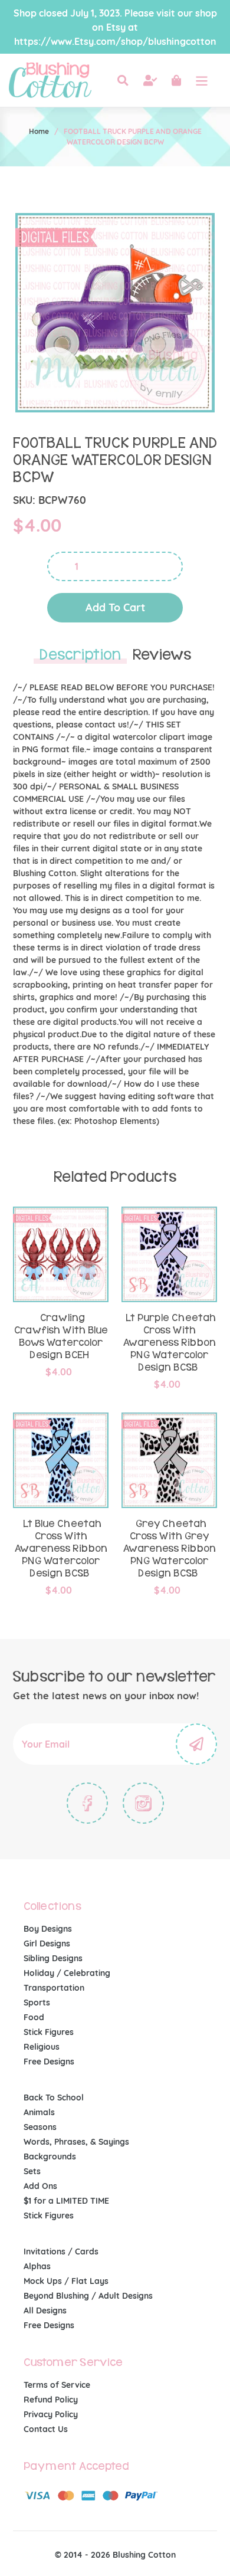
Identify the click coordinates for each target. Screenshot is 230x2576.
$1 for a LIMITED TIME (66, 2201)
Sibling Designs (53, 1958)
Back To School (54, 2097)
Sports (37, 2003)
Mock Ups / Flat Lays (66, 2281)
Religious (42, 2047)
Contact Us (46, 2429)
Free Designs (49, 2062)
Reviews (162, 655)
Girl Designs (47, 1944)
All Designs (45, 2310)
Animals (39, 2112)
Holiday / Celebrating (67, 1973)
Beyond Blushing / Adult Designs (88, 2296)
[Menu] (202, 80)
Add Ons (40, 2186)
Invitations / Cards (61, 2251)
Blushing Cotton (144, 2555)
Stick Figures (49, 2032)
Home (39, 131)
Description (80, 655)
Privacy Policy (51, 2414)
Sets (32, 2171)
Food (34, 2017)
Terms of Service (57, 2385)
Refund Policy (51, 2400)
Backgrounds (50, 2157)
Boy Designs (48, 1929)
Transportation (54, 1988)
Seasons (40, 2127)
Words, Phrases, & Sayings (76, 2142)
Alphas (37, 2266)
